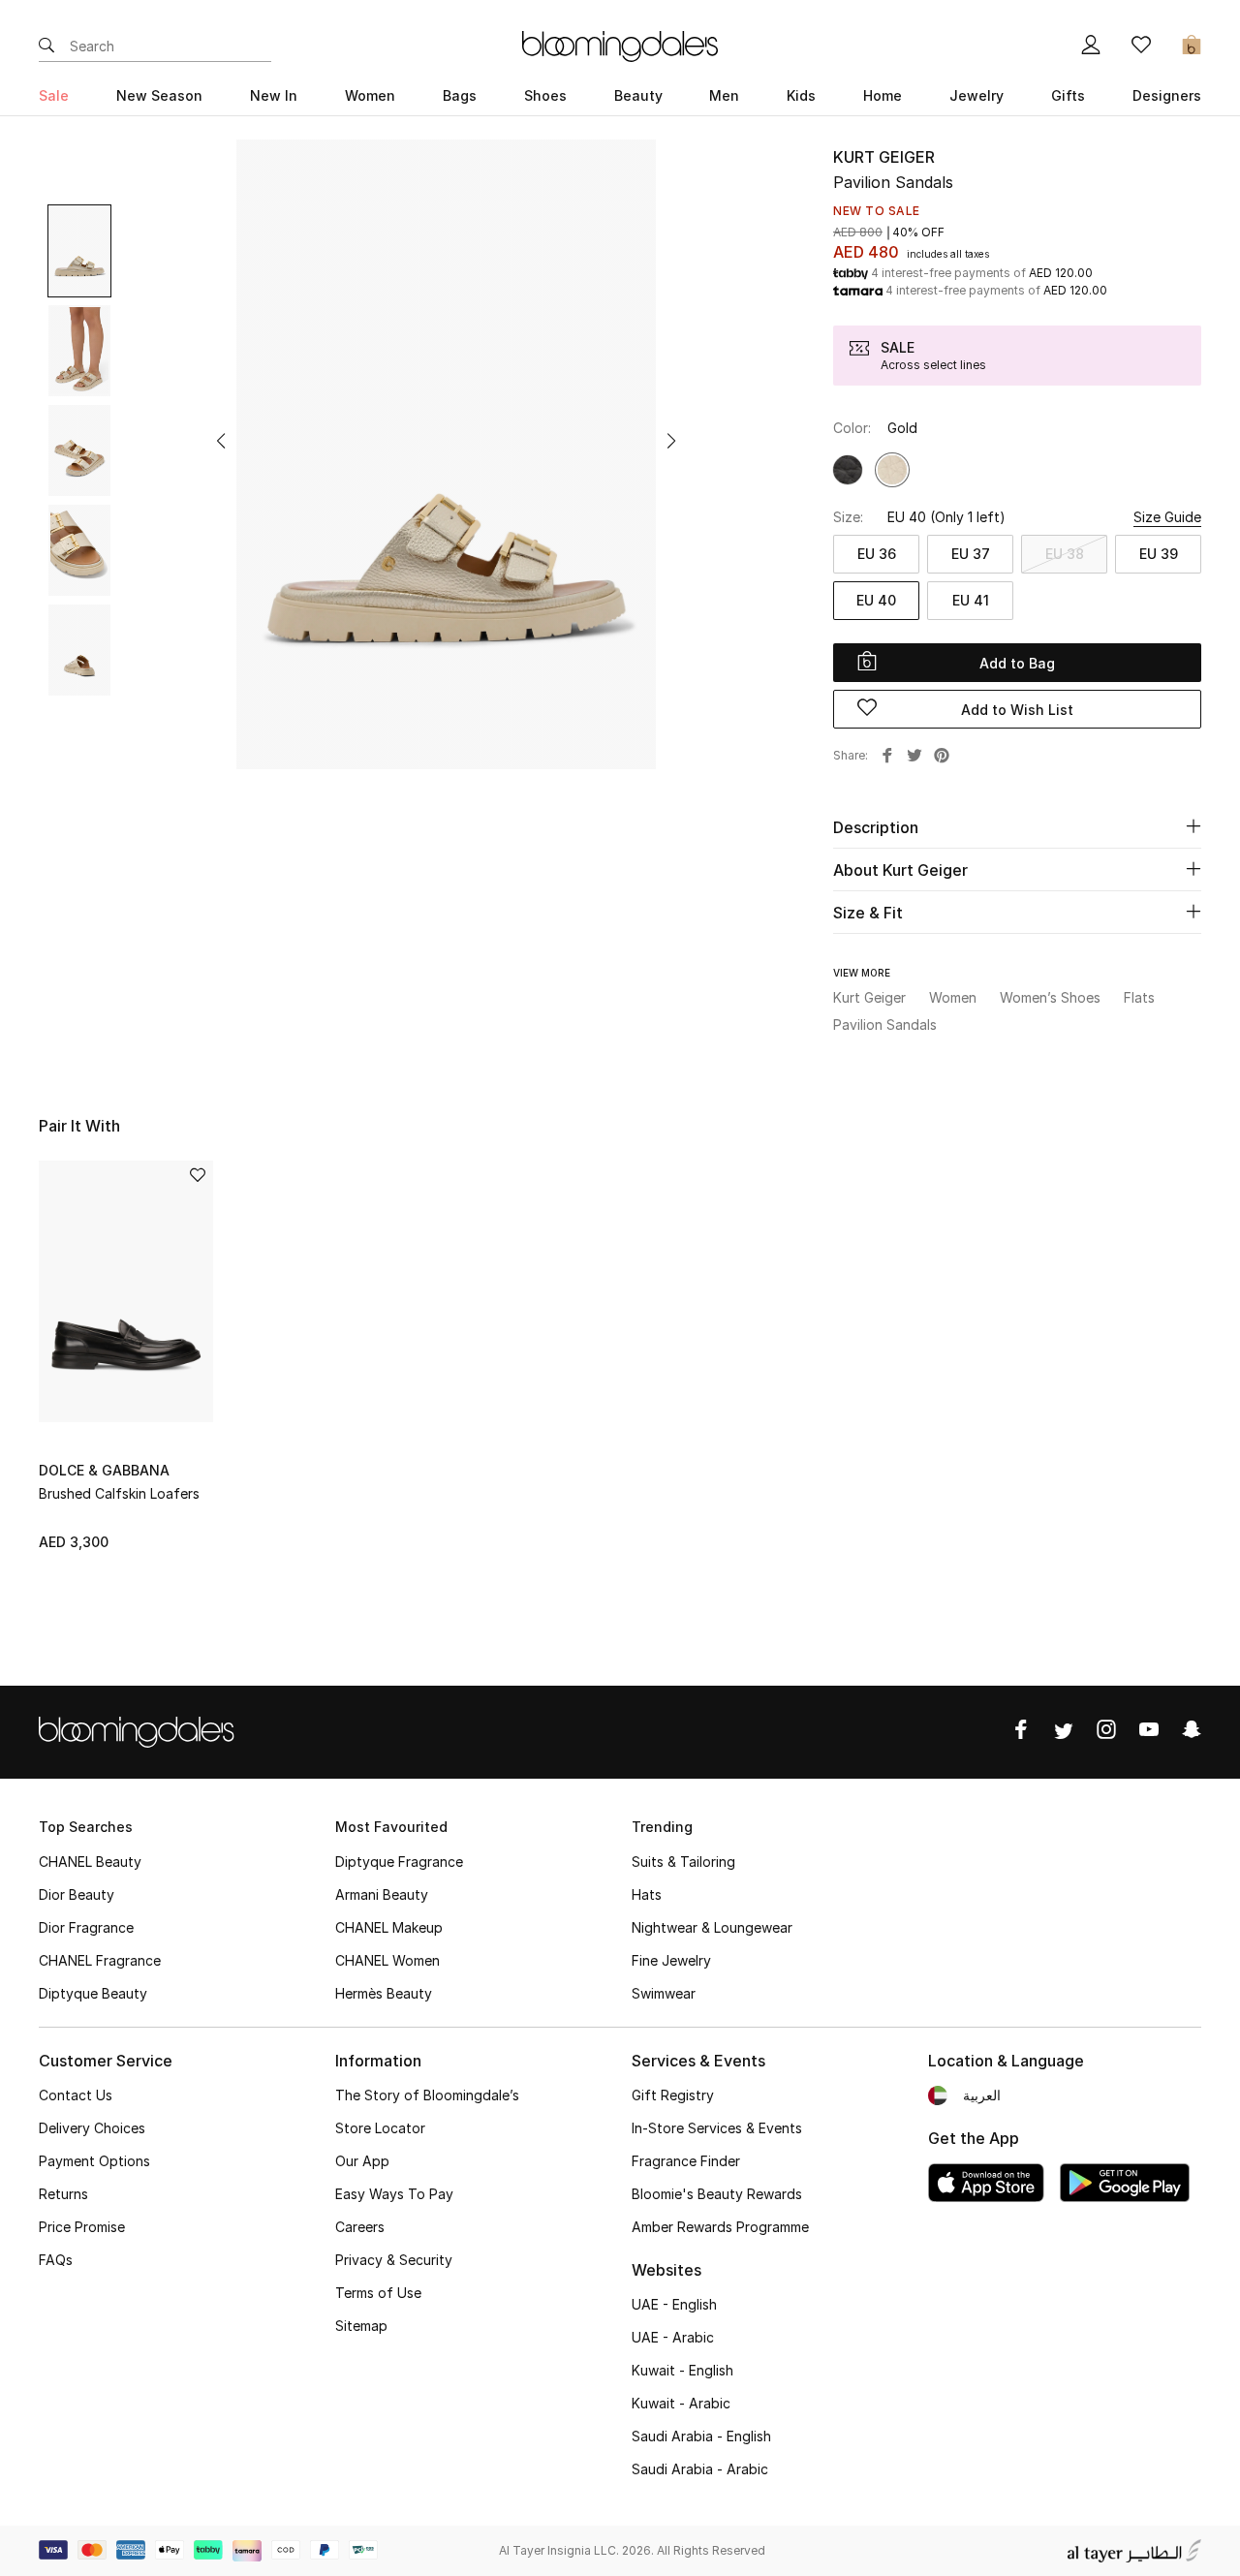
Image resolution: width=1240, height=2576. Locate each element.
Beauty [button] (638, 95)
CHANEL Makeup (389, 1927)
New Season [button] (159, 95)
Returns (63, 2194)
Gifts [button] (1068, 95)
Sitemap (361, 2326)
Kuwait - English (682, 2370)
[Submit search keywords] (46, 47)
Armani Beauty (382, 1894)
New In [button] (274, 95)
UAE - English (674, 2304)
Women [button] (370, 95)
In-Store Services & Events (717, 2128)
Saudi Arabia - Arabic (700, 2469)
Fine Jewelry (671, 1960)
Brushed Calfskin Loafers (119, 1493)
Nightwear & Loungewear (712, 1927)
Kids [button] (801, 95)
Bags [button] (460, 95)
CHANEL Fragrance (100, 1960)
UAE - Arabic (673, 2337)
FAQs (56, 2260)
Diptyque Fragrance (399, 1862)
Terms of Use (378, 2293)
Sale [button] (54, 95)
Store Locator (380, 2128)
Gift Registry (673, 2095)
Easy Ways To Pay (394, 2194)
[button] (221, 441)
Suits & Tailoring (683, 1862)
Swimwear (664, 1993)
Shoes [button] (545, 95)
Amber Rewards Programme (720, 2227)
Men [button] (724, 95)
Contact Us (76, 2095)
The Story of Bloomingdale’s (427, 2095)
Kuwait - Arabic (681, 2403)
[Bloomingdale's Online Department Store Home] (620, 45)
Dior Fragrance (86, 1927)
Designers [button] (1167, 95)
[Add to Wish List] (198, 1177)
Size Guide (1167, 517)
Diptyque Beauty (93, 1993)
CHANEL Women (387, 1960)
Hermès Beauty (384, 1993)
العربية (982, 2095)
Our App (362, 2161)
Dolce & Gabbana (104, 1470)
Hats (647, 1894)
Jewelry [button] (976, 95)
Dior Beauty (77, 1894)
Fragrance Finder (686, 2161)
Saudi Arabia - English (701, 2436)
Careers (360, 2227)
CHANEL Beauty (90, 1862)
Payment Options (94, 2161)
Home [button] (883, 95)
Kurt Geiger (884, 157)
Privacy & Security (394, 2260)
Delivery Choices (92, 2128)
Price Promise (82, 2227)
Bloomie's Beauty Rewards (717, 2194)
